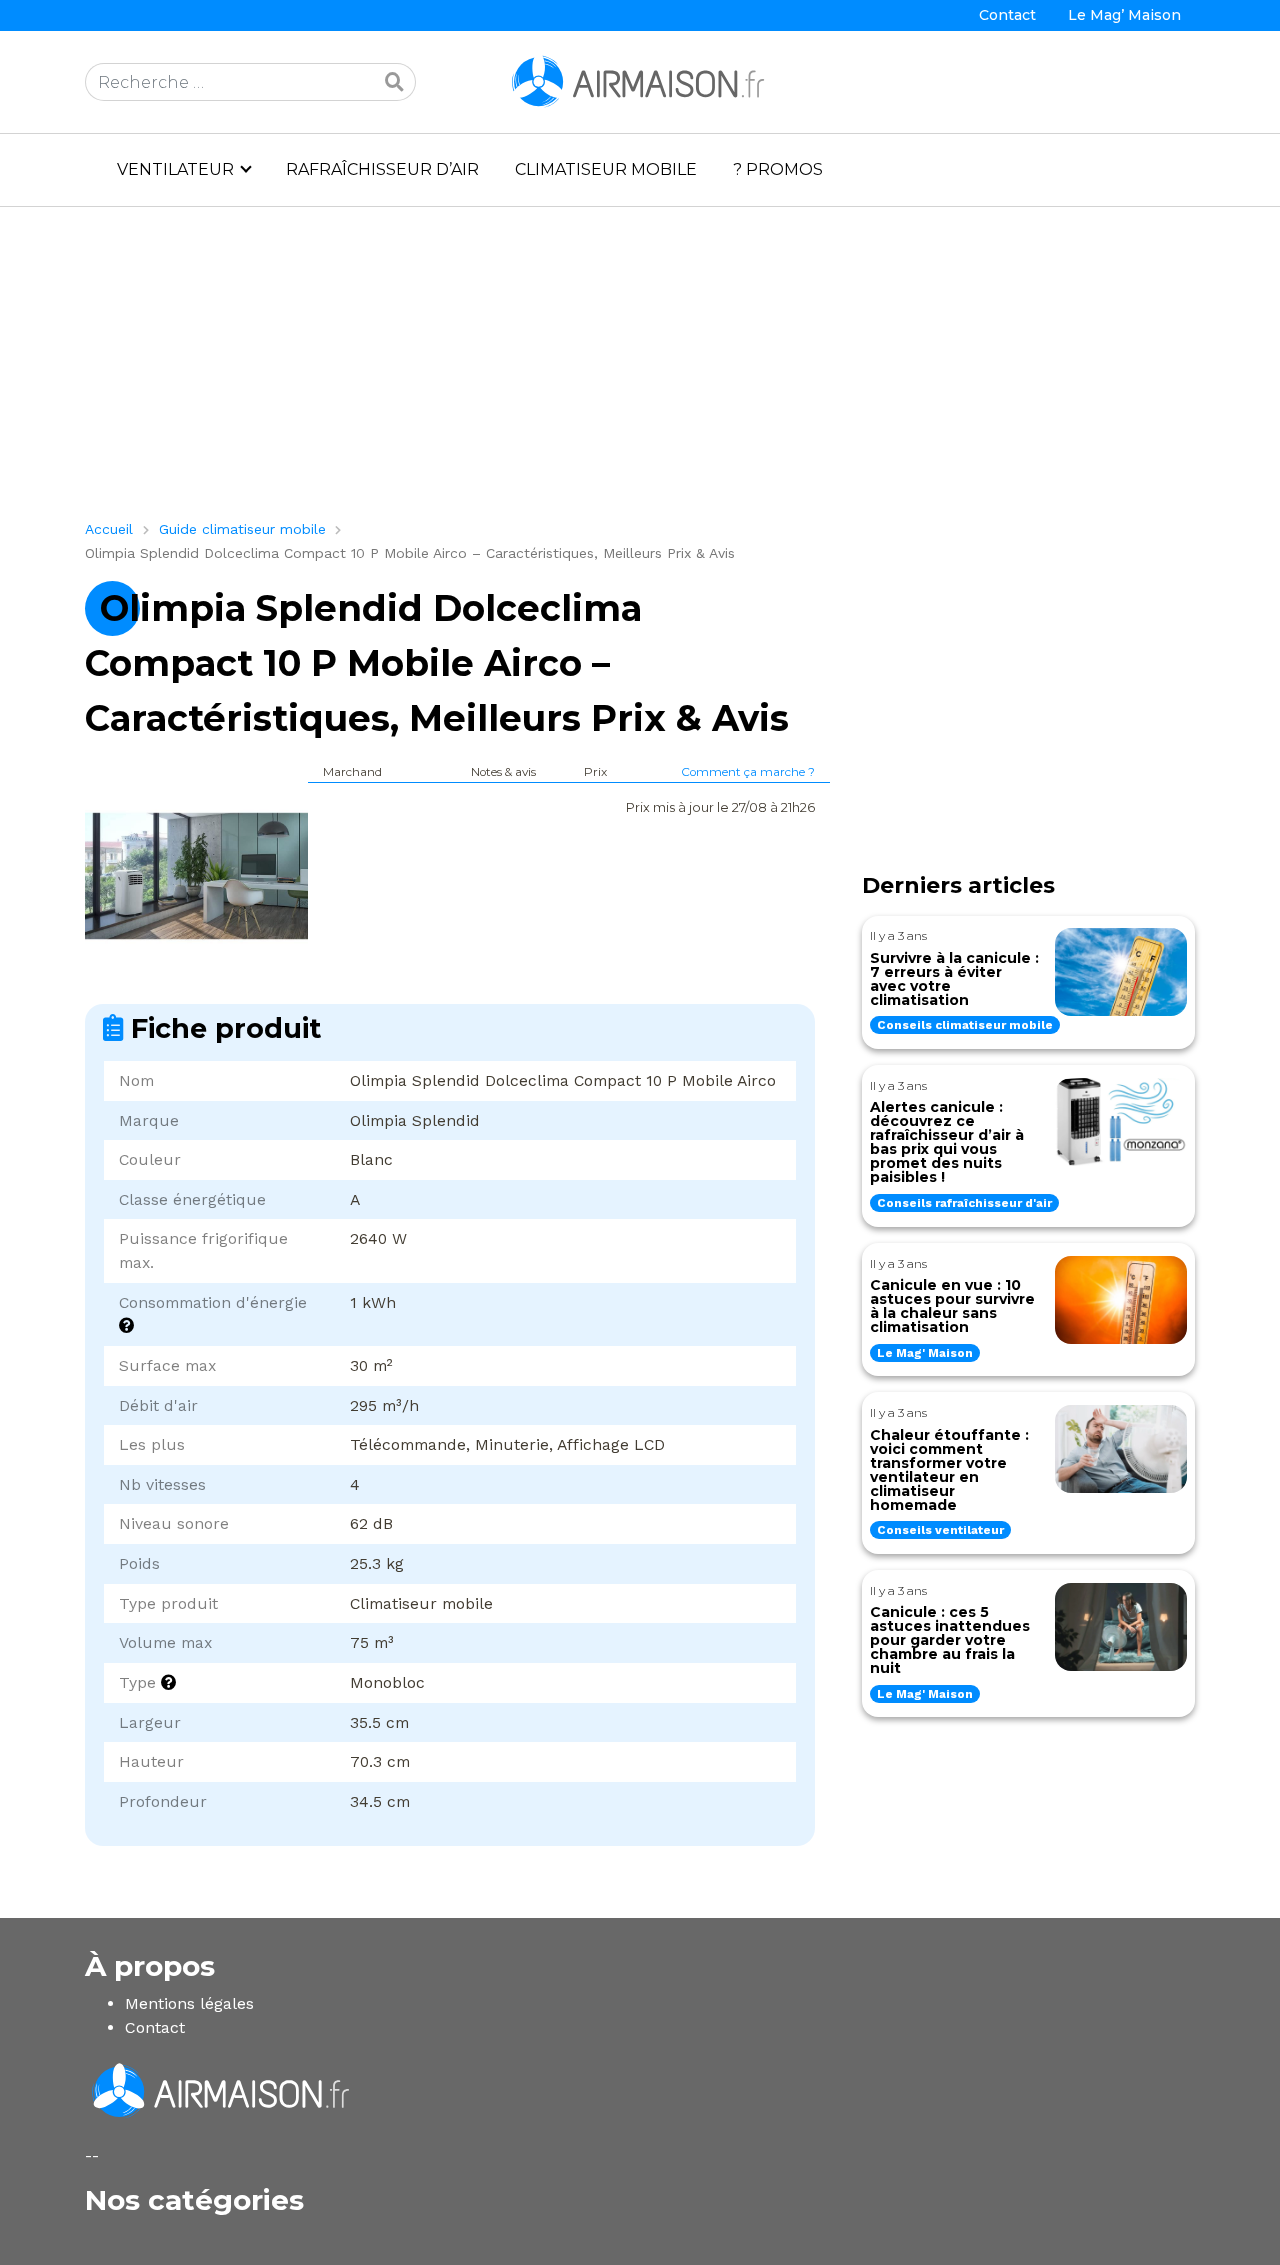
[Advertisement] (640, 371)
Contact (1007, 15)
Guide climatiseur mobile (242, 529)
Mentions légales (189, 2003)
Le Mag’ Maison (1124, 15)
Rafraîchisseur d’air (382, 169)
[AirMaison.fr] (640, 80)
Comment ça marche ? (748, 772)
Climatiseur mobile (606, 169)
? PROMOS (778, 169)
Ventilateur (175, 169)
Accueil (109, 529)
